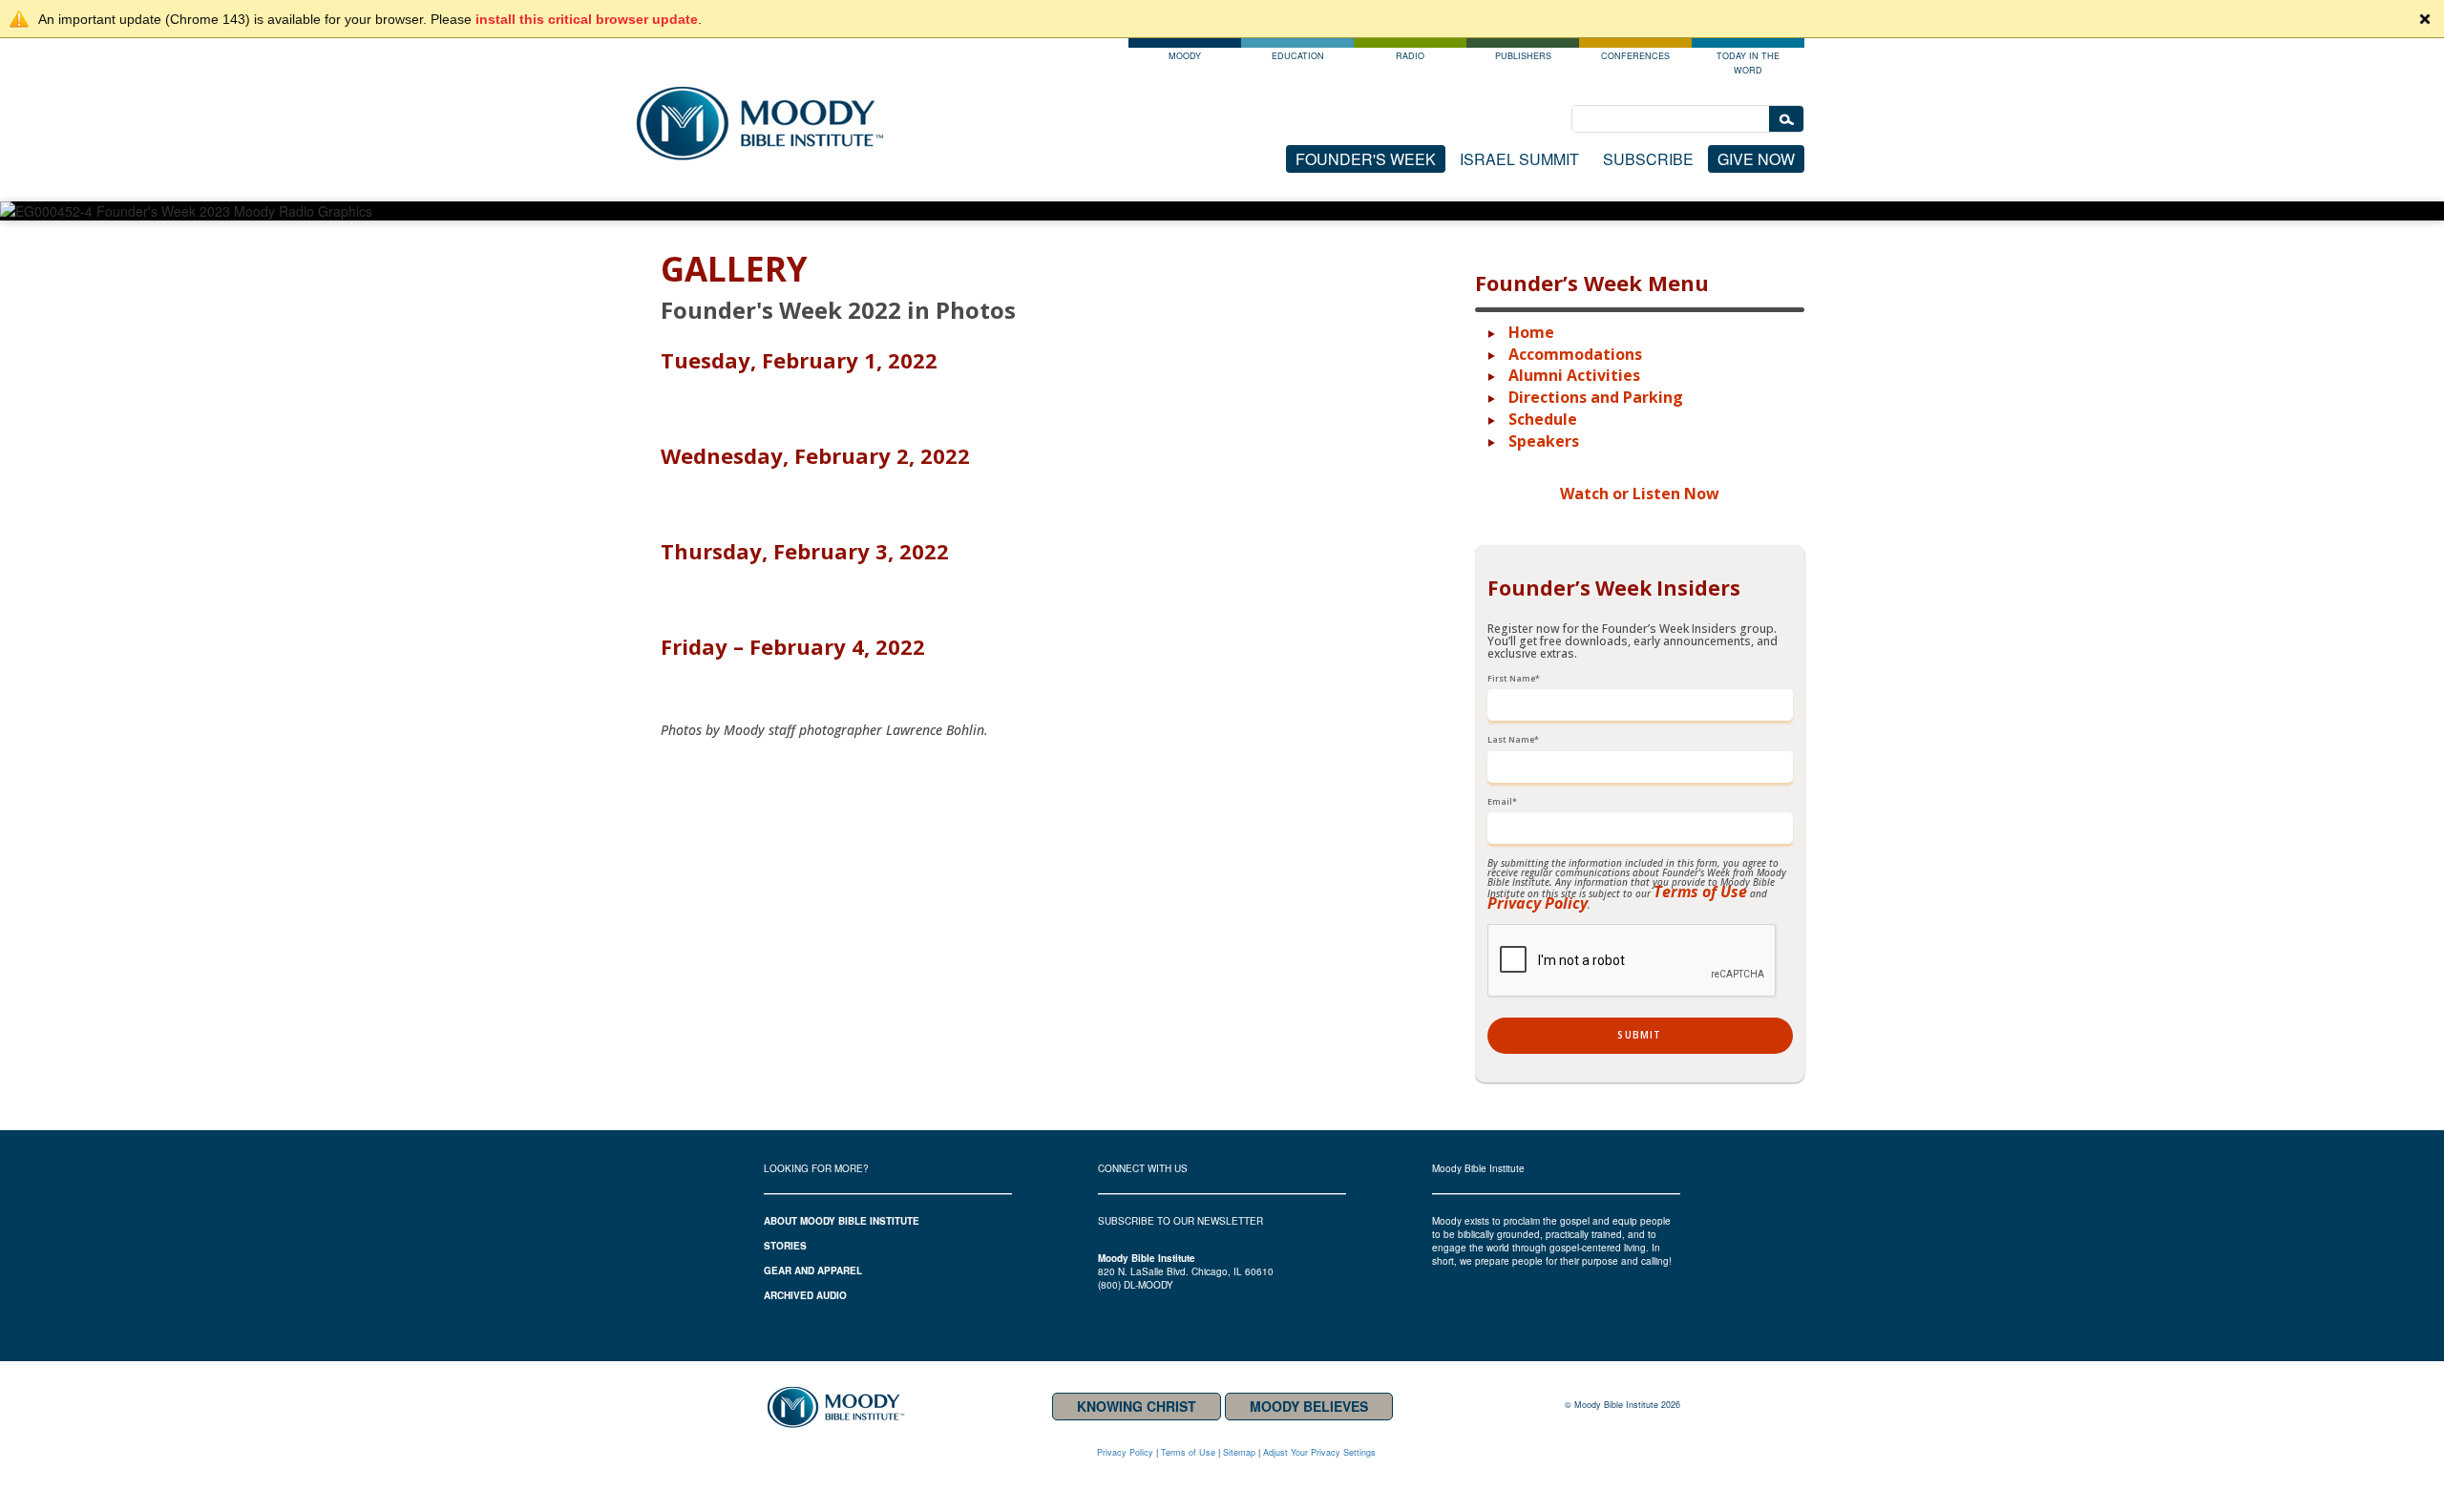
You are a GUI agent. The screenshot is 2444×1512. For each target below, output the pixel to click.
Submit (1639, 1035)
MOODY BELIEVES (1309, 1406)
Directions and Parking (1596, 397)
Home (1531, 332)
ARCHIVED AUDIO (805, 1295)
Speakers (1544, 441)
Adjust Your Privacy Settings (1319, 1452)
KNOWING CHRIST (1137, 1406)
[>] (1786, 120)
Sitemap (1239, 1452)
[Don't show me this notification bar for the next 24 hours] (2425, 19)
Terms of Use (1700, 892)
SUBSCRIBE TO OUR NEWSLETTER (1180, 1221)
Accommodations (1575, 354)
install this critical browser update (587, 19)
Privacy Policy (1538, 903)
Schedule (1543, 419)
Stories (785, 1246)
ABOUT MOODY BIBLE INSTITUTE (842, 1221)
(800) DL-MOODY (1136, 1285)
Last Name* (1513, 740)
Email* (1502, 802)
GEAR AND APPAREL (813, 1270)
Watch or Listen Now (1640, 493)
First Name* (1514, 679)
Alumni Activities (1574, 375)
